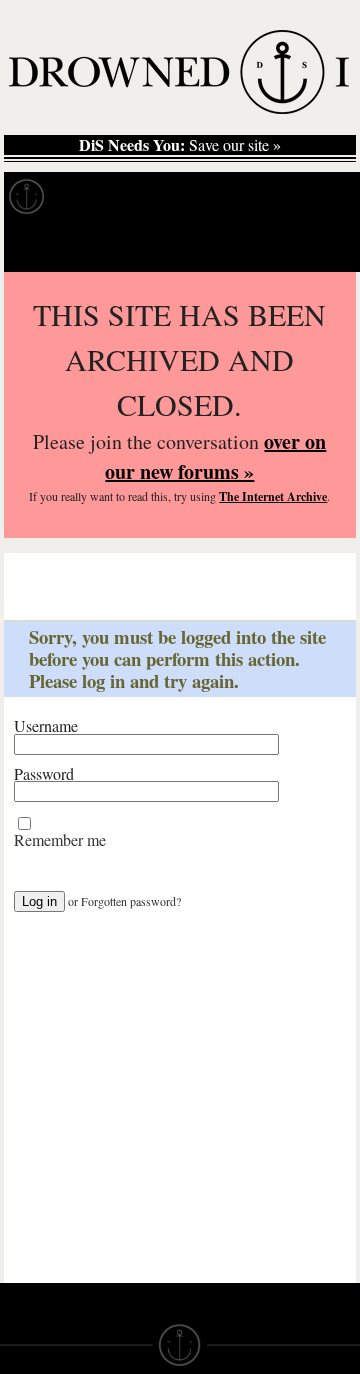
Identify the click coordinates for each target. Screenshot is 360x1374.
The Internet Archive (273, 496)
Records (99, 197)
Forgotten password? (131, 901)
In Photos (293, 197)
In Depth (194, 197)
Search (316, 246)
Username (46, 726)
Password (44, 774)
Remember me (60, 840)
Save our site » (180, 145)
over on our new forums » (215, 456)
